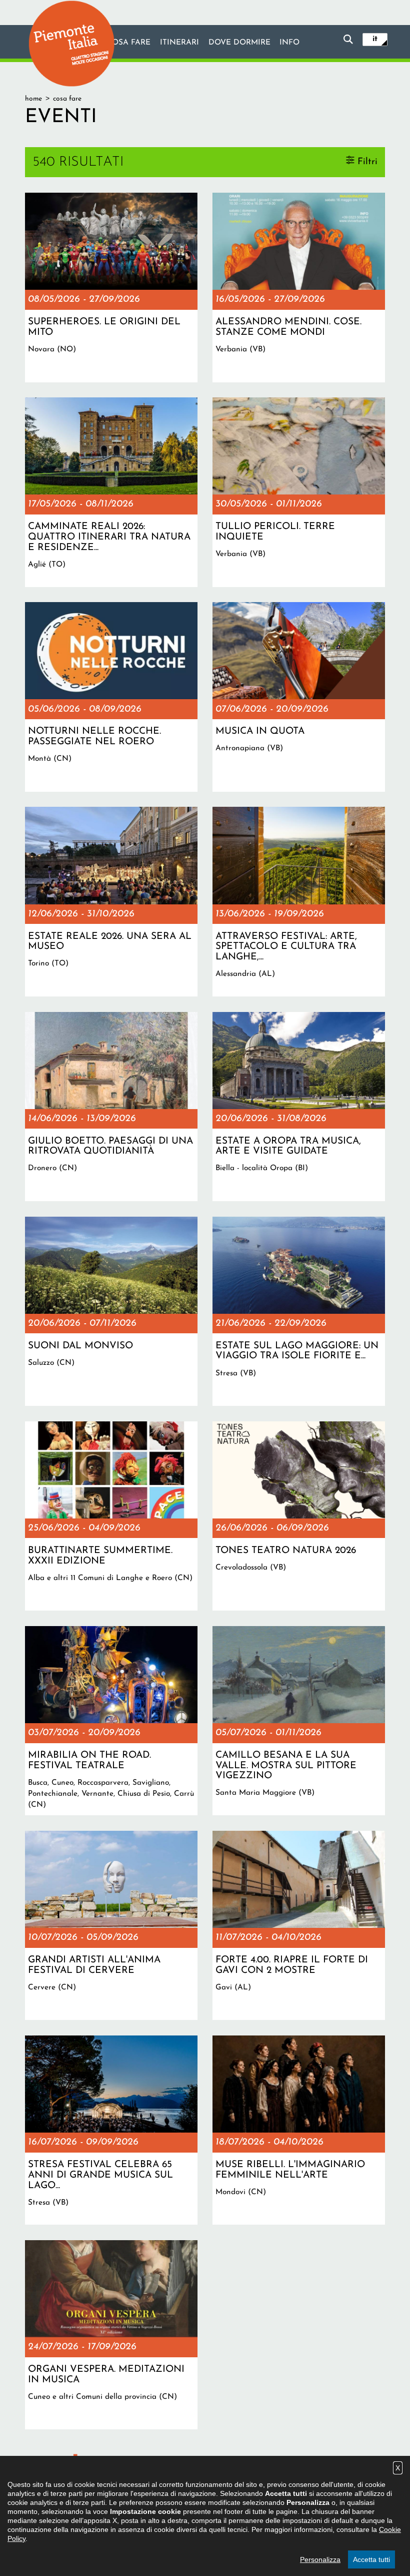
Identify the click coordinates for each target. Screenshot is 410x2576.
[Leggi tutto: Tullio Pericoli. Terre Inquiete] (299, 492)
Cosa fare (128, 43)
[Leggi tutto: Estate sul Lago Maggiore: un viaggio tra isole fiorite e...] (299, 1311)
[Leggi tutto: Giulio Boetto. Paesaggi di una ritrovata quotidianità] (111, 1107)
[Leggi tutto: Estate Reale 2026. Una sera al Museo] (111, 901)
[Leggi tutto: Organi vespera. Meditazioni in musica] (111, 2335)
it (375, 39)
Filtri (367, 161)
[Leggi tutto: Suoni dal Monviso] (111, 1311)
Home (33, 99)
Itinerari (179, 43)
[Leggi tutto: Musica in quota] (299, 697)
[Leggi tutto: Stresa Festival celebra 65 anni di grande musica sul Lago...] (111, 2130)
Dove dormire (239, 43)
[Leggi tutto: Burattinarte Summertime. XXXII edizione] (111, 1516)
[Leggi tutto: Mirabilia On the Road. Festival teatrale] (111, 1721)
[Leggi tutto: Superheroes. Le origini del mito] (111, 287)
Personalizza (320, 2559)
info (289, 43)
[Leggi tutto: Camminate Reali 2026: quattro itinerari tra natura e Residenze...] (111, 492)
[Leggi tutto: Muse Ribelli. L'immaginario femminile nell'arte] (299, 2130)
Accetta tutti (371, 2559)
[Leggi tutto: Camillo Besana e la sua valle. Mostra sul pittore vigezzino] (299, 1721)
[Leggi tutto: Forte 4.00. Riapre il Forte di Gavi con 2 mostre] (299, 1925)
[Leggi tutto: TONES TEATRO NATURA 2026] (299, 1516)
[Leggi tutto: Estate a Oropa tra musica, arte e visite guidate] (299, 1107)
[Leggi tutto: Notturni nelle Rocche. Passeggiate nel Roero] (111, 697)
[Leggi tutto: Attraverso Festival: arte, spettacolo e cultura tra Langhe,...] (299, 901)
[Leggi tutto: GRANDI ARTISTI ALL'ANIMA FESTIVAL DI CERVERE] (111, 1925)
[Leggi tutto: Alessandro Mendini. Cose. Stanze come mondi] (299, 287)
